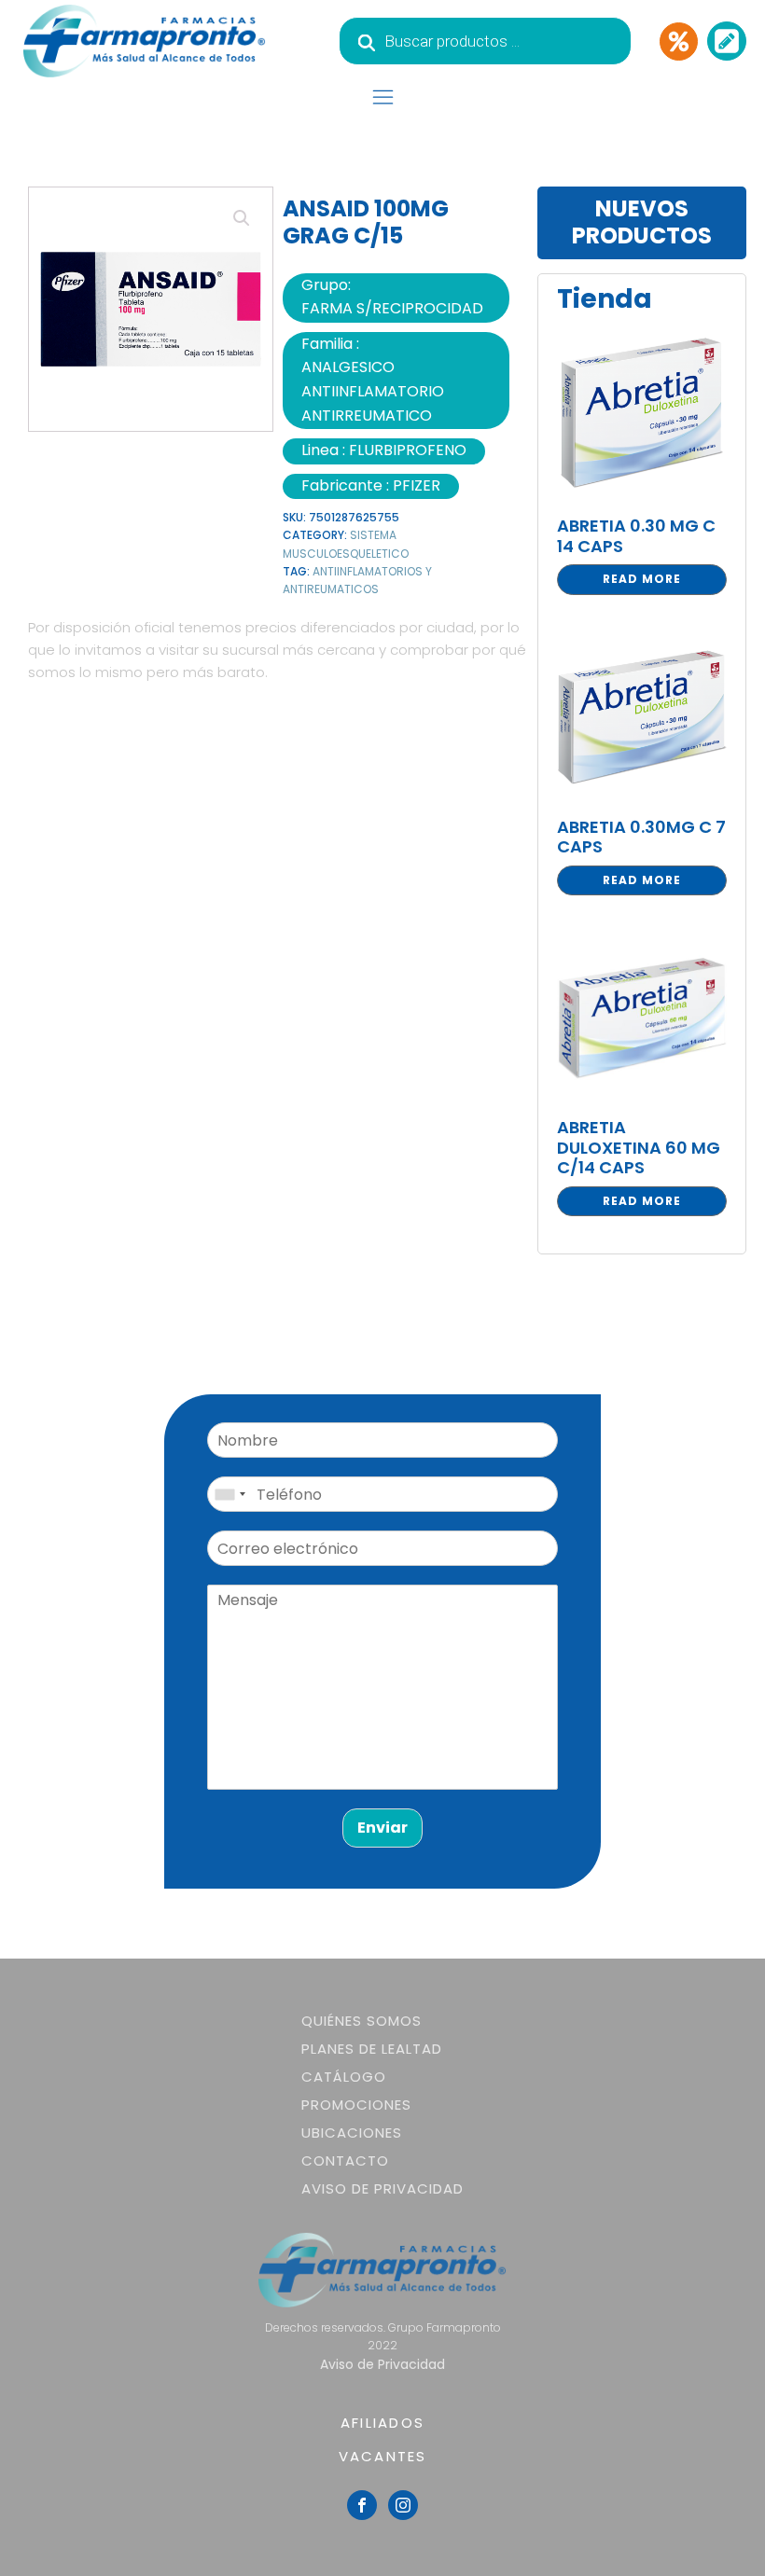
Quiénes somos (362, 2021)
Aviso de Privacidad (382, 2188)
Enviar (382, 1828)
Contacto (345, 2161)
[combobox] (229, 1494)
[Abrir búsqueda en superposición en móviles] (485, 41)
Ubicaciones (352, 2133)
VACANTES (383, 2456)
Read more (642, 579)
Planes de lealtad (372, 2049)
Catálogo (344, 2077)
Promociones (356, 2105)
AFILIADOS (382, 2423)
